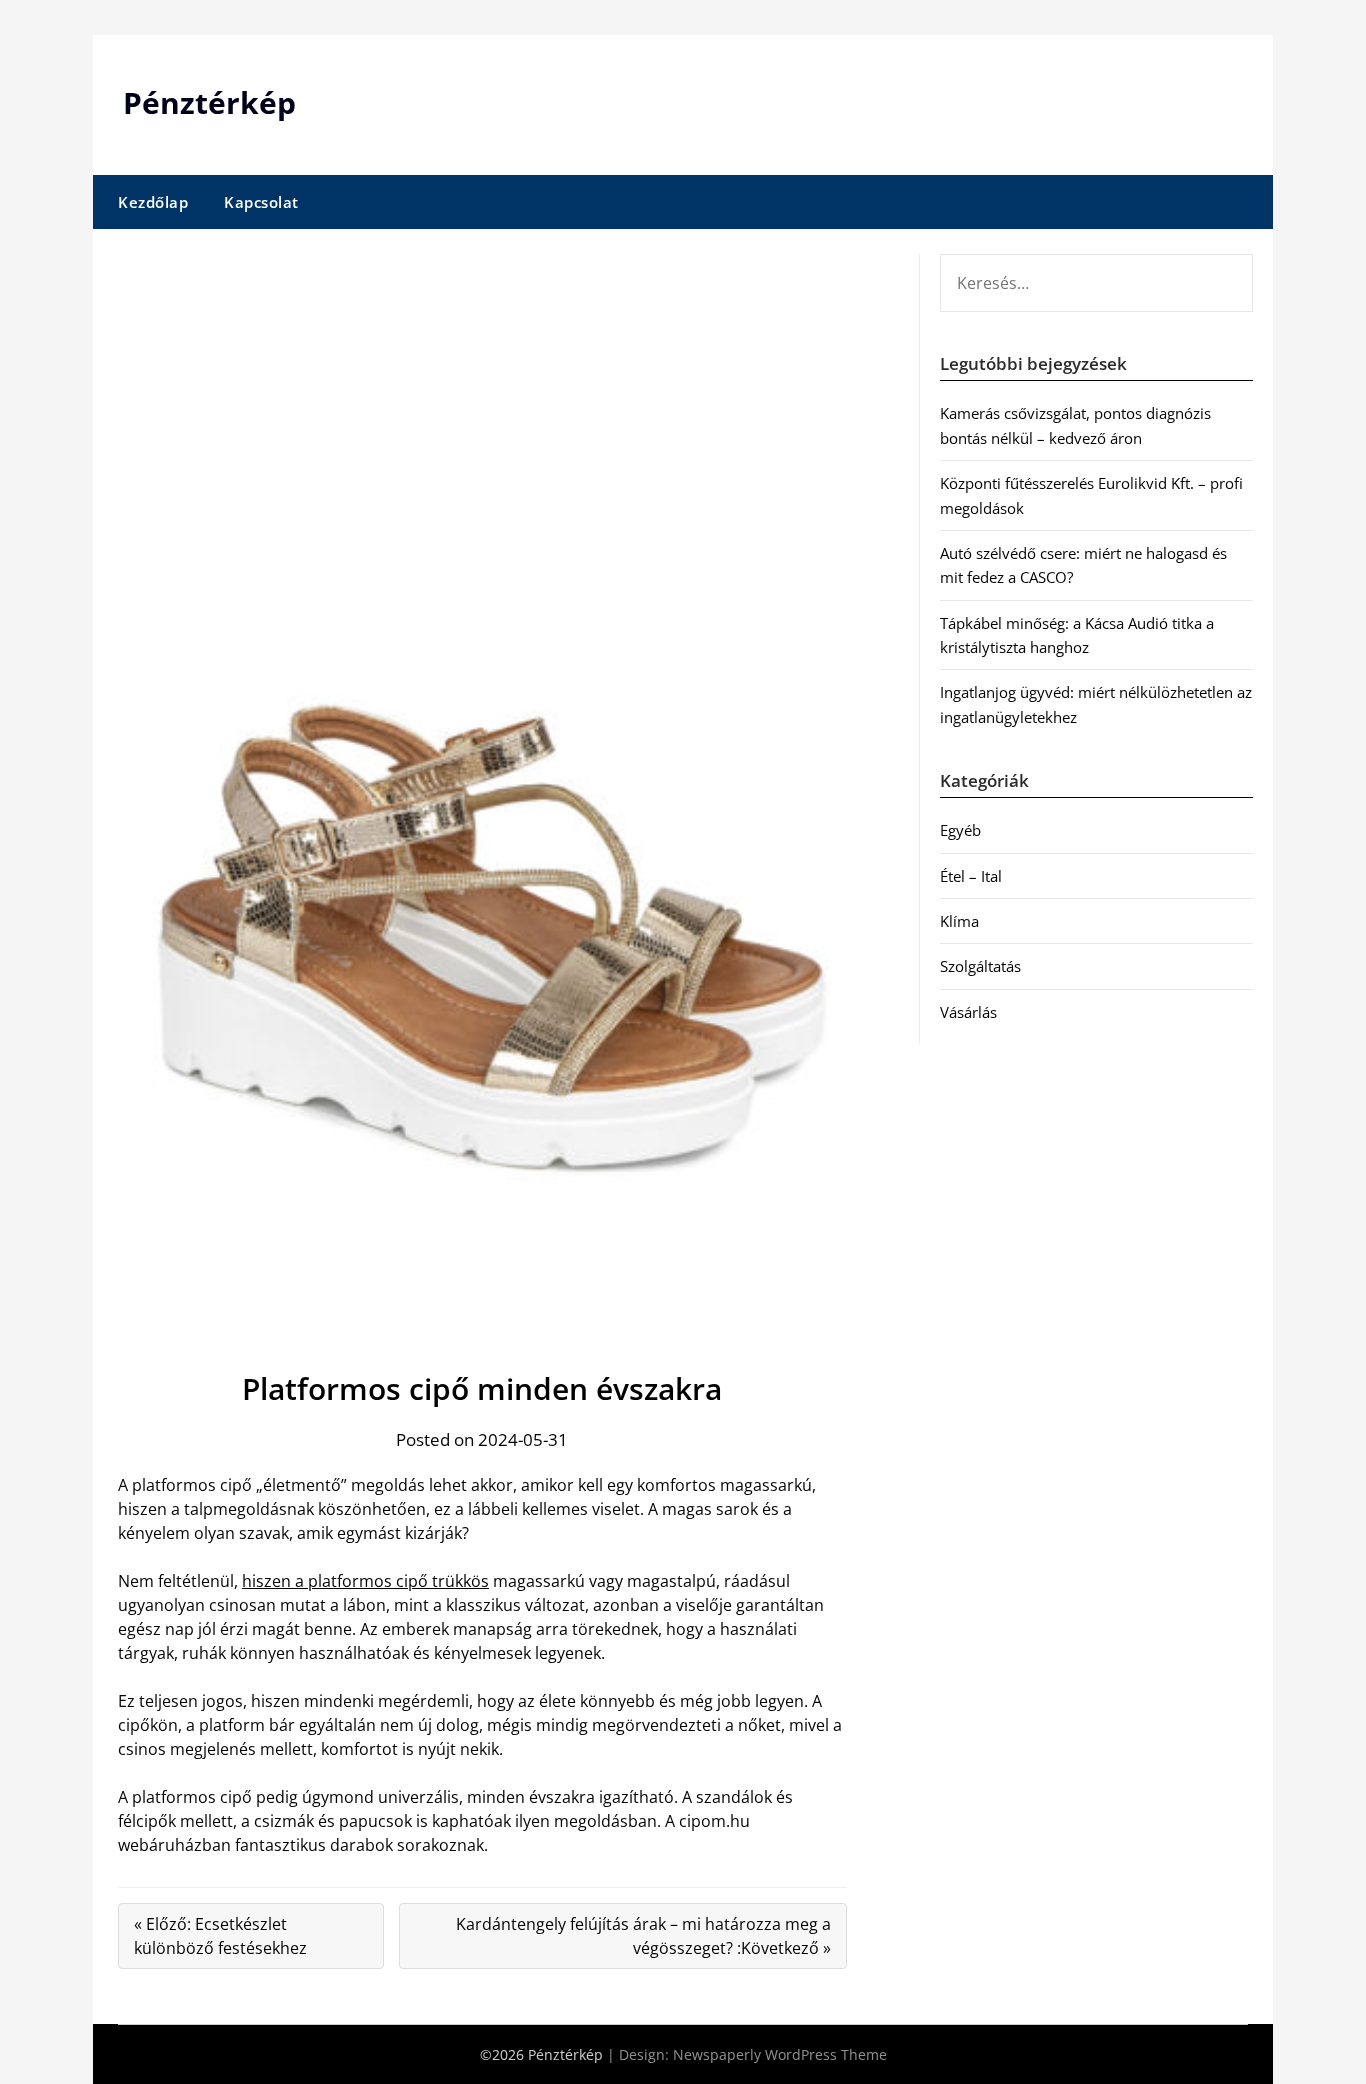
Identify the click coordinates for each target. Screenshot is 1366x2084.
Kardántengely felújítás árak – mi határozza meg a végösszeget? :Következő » (643, 1936)
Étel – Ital (971, 876)
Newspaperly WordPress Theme (780, 2054)
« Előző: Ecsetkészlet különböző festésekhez (220, 1936)
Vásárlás (968, 1012)
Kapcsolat (261, 202)
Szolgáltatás (980, 966)
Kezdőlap (153, 202)
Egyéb (960, 830)
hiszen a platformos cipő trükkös (365, 1581)
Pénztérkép (209, 102)
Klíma (959, 921)
